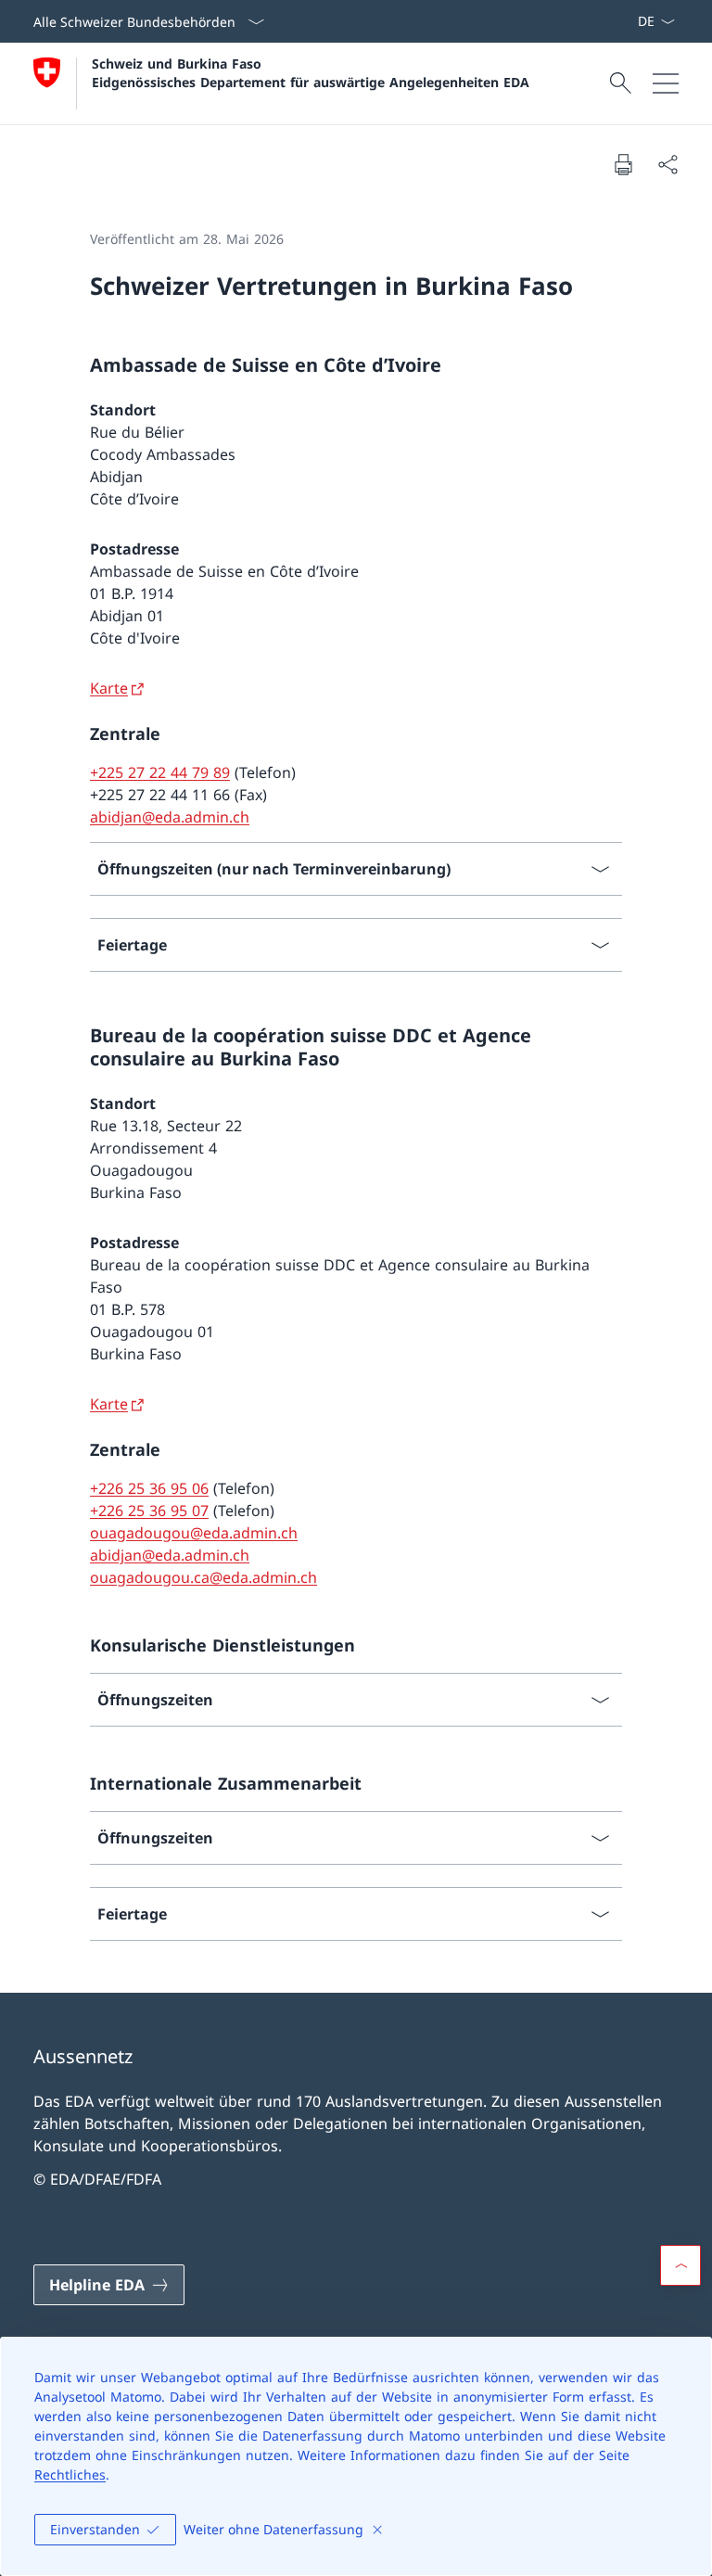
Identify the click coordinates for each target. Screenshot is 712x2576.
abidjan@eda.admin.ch (170, 817)
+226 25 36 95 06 (149, 1488)
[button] (680, 2265)
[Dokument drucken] (623, 164)
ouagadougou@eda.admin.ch (194, 1533)
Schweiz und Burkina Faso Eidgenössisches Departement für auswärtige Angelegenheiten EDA (311, 72)
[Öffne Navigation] (666, 83)
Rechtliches (70, 2474)
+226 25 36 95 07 (149, 1511)
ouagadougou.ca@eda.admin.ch (203, 1577)
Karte (109, 688)
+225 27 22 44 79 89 (160, 772)
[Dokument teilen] (667, 164)
